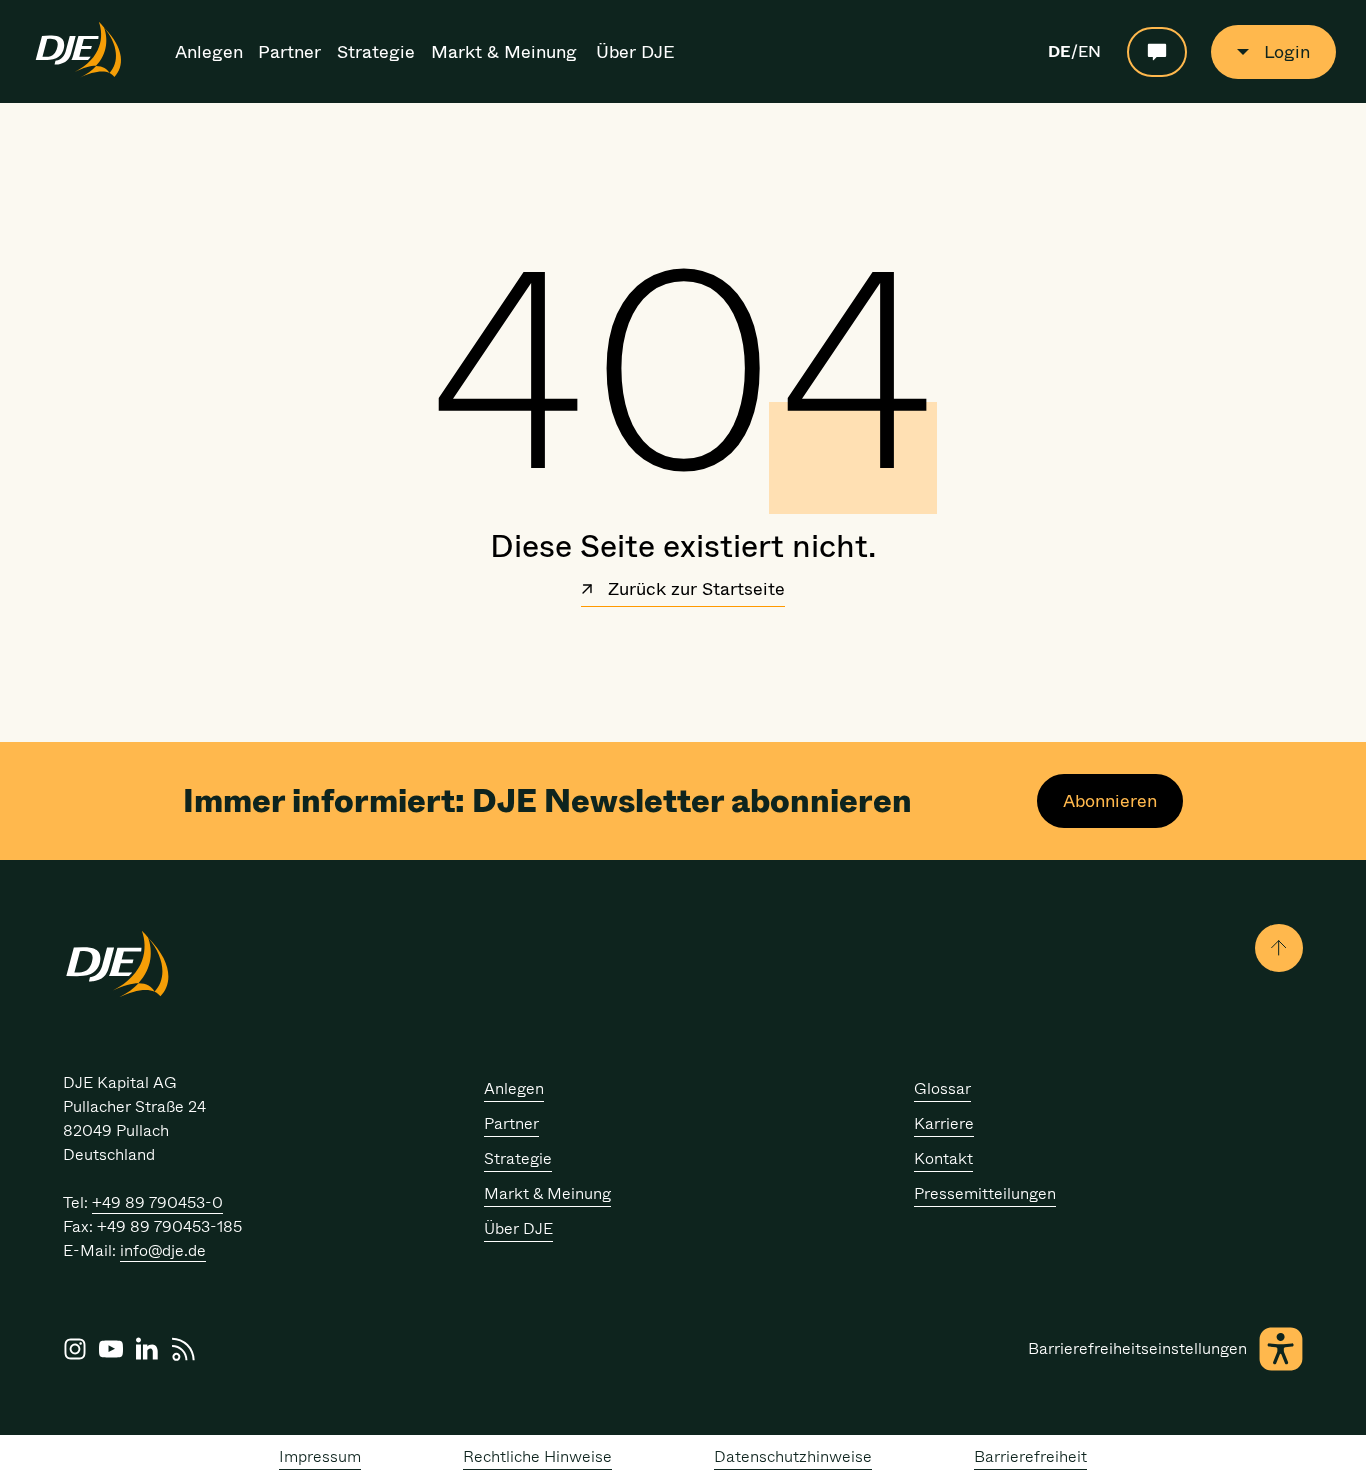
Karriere (944, 1123)
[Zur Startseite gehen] (78, 74)
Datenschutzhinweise (793, 1456)
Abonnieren (1110, 801)
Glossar (942, 1088)
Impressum (320, 1456)
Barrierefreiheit (1030, 1456)
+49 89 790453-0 (157, 1202)
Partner (289, 52)
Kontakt (943, 1158)
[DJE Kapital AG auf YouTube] (111, 1349)
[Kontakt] (1157, 52)
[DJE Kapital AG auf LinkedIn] (147, 1349)
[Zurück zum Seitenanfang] (1279, 948)
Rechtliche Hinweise (537, 1456)
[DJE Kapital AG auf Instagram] (75, 1349)
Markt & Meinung (504, 52)
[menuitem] (210, 52)
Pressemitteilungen (985, 1193)
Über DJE (635, 52)
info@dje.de (163, 1250)
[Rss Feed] (183, 1349)
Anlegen (209, 52)
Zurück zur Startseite (694, 591)
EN (1089, 52)
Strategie (376, 52)
